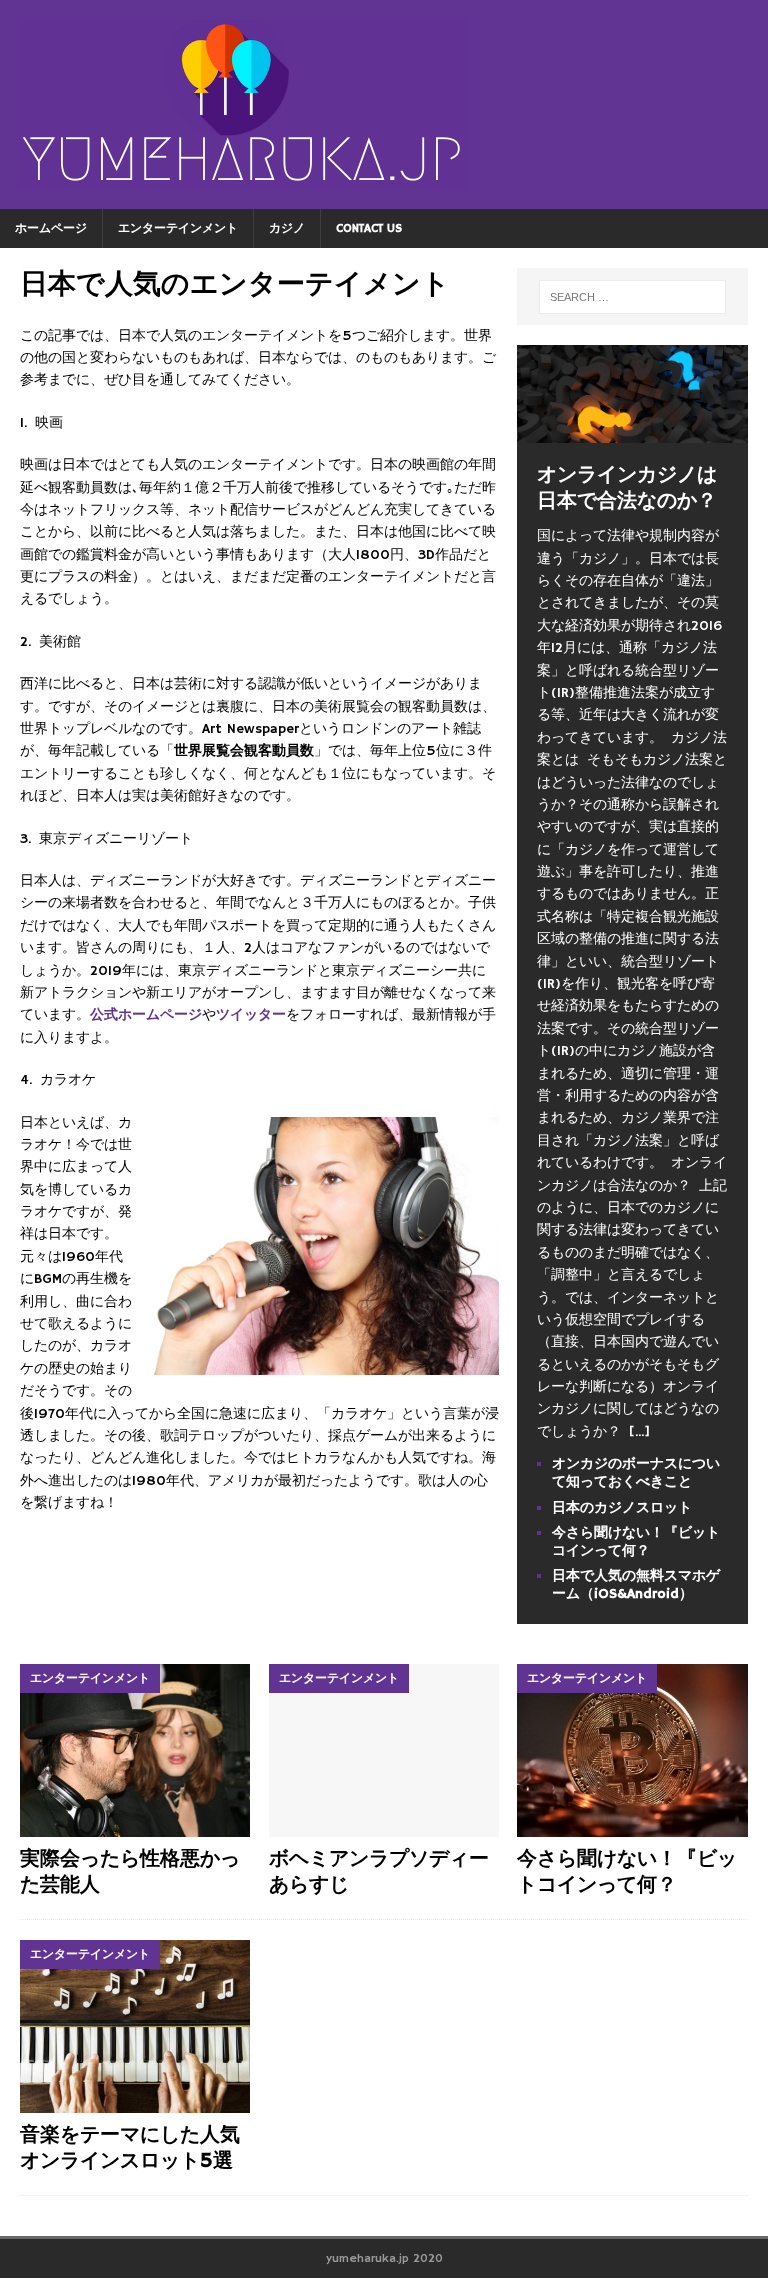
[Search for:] (632, 297)
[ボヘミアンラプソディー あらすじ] (384, 1750)
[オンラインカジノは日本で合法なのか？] (632, 432)
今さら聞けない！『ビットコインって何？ (636, 1542)
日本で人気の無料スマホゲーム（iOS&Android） (636, 1585)
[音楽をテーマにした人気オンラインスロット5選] (135, 2026)
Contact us (369, 228)
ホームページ (51, 228)
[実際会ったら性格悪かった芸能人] (135, 1750)
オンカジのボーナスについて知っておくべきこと (636, 1473)
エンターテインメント (178, 228)
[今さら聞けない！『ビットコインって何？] (632, 1750)
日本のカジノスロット (622, 1508)
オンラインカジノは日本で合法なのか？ (627, 488)
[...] (639, 1432)
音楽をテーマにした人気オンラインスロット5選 (130, 2148)
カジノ (287, 228)
